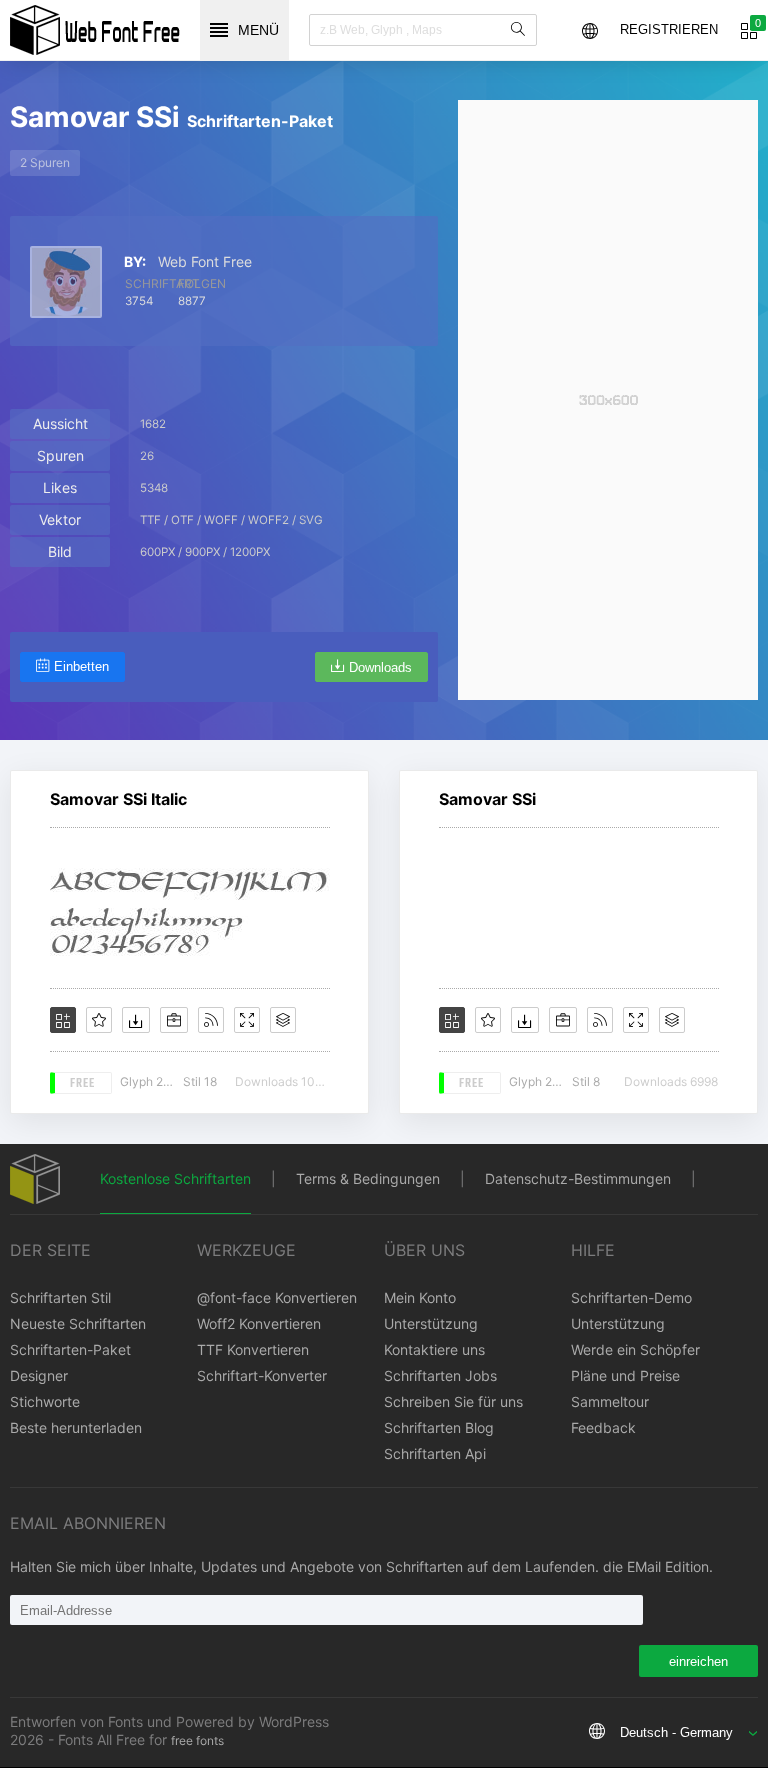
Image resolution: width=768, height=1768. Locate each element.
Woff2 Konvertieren (259, 1323)
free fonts (197, 1740)
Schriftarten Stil (60, 1297)
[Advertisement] (608, 400)
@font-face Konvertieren (277, 1297)
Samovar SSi (487, 799)
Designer (39, 1375)
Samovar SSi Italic (118, 799)
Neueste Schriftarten (78, 1323)
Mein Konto (420, 1297)
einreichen (698, 1661)
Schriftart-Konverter (262, 1375)
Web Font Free (205, 262)
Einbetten (81, 666)
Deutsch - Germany (676, 1732)
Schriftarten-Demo (631, 1297)
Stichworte (45, 1401)
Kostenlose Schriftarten (175, 1178)
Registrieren (669, 29)
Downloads (380, 667)
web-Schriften (95, 30)
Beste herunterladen (76, 1427)
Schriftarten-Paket (70, 1349)
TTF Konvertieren (253, 1349)
